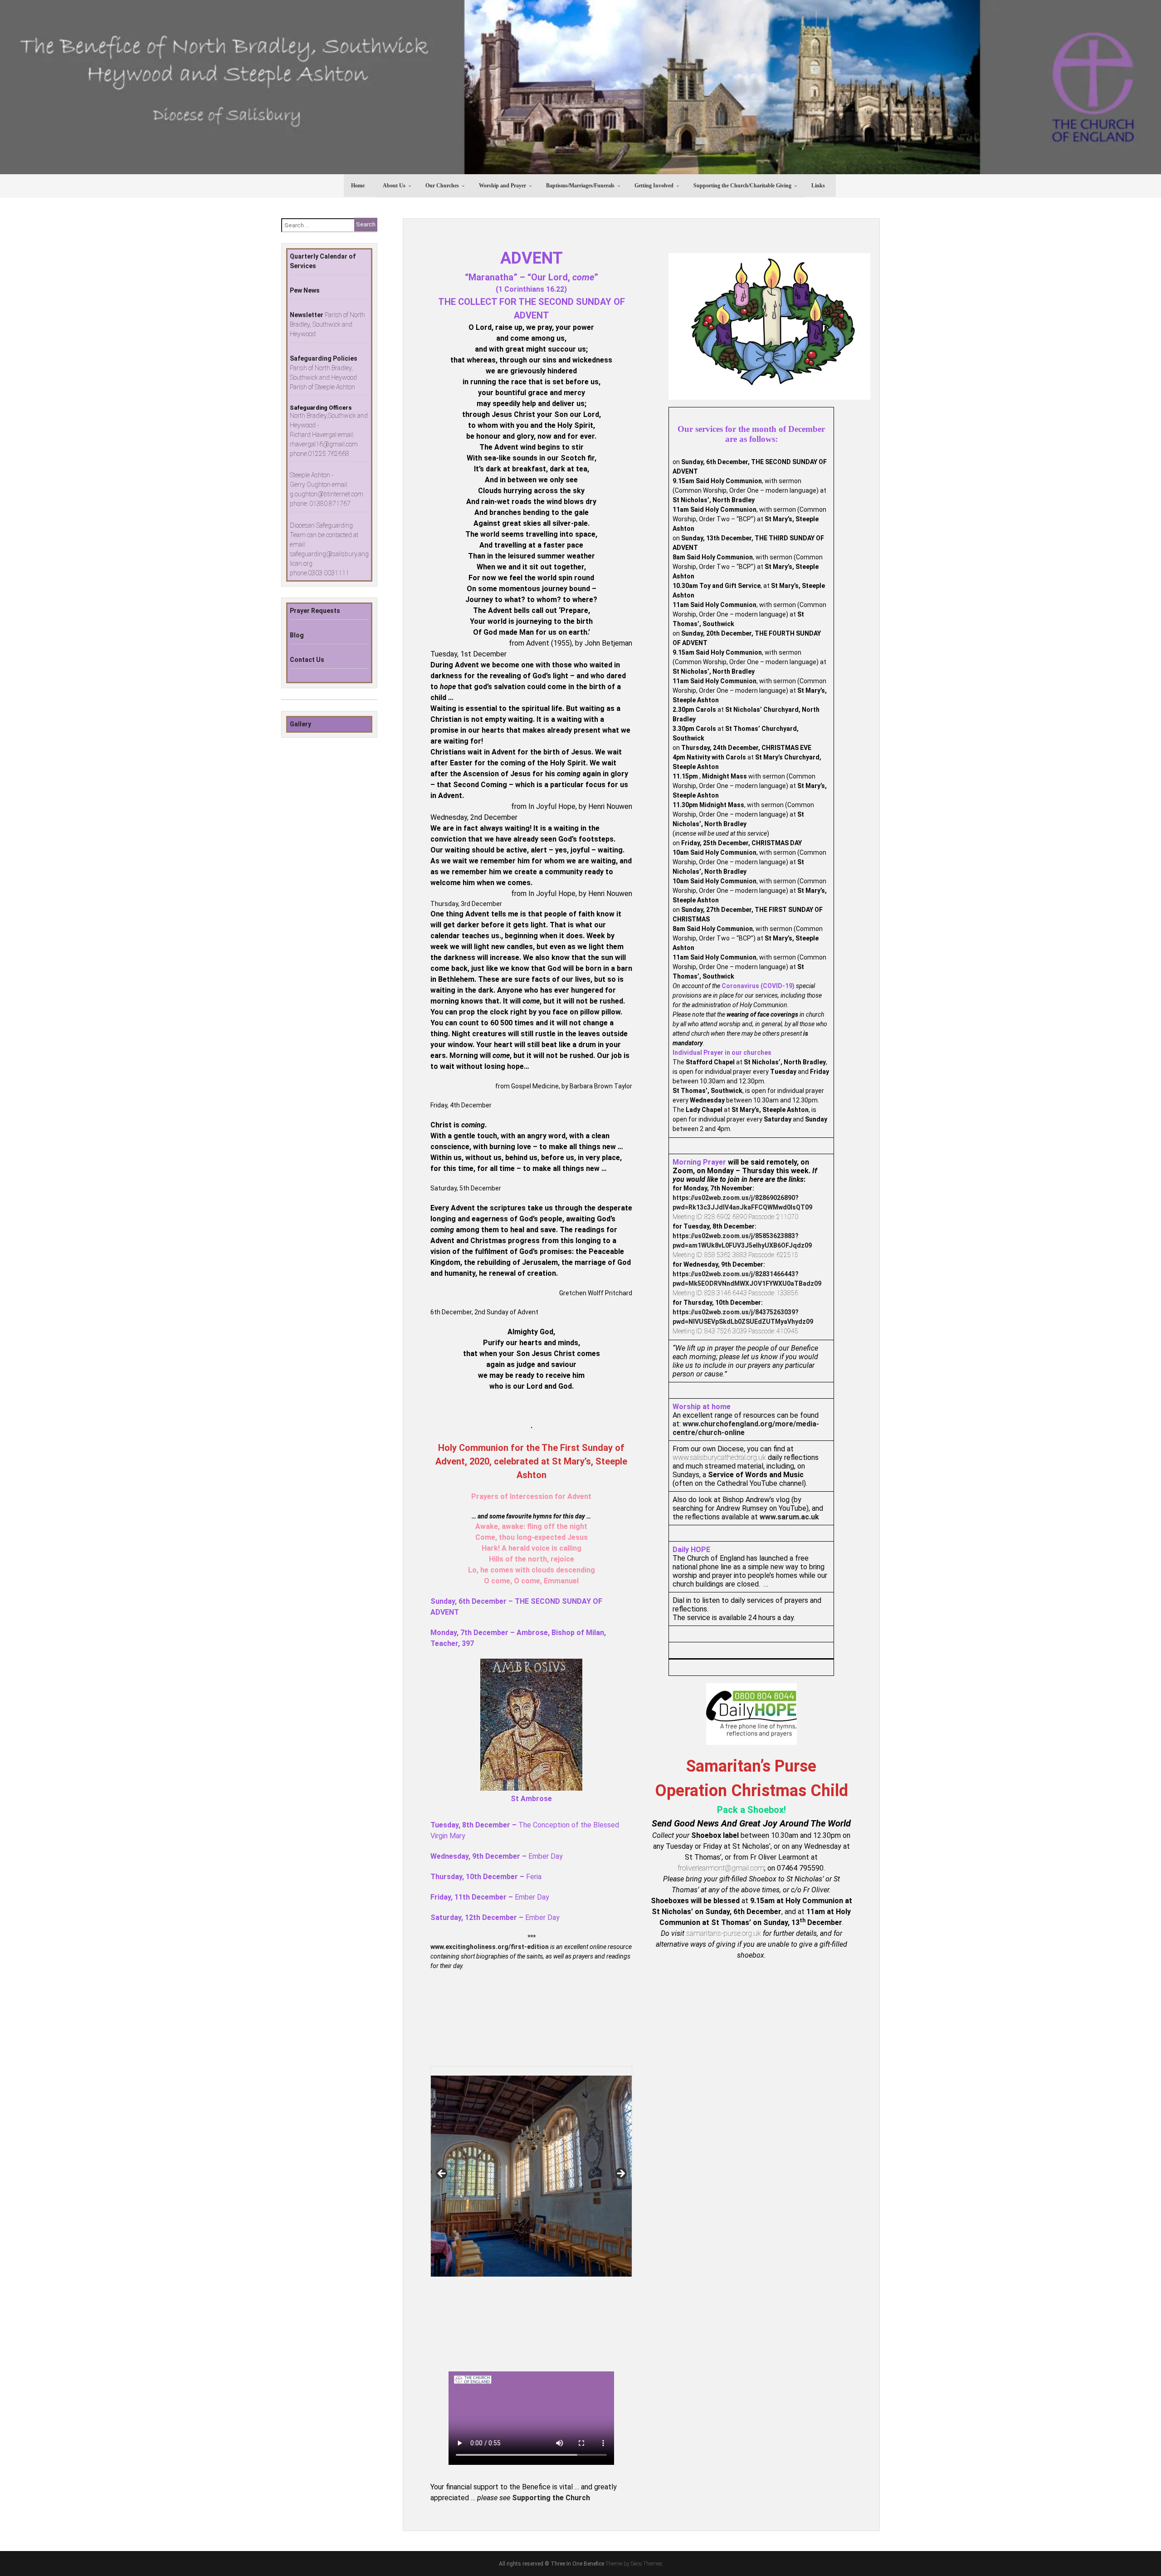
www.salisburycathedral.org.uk (719, 1457)
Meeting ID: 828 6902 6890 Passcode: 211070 (735, 1217)
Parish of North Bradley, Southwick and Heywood (327, 324)
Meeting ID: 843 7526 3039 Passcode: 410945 (735, 1331)
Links (818, 186)
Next (620, 2174)
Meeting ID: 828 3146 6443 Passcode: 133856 (735, 1293)
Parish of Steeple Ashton (322, 387)
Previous (442, 2174)
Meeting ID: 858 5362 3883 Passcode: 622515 (735, 1255)
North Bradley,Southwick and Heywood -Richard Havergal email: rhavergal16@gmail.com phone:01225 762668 (329, 435)
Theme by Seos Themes (634, 2564)
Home (358, 186)
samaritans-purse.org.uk (724, 1933)
